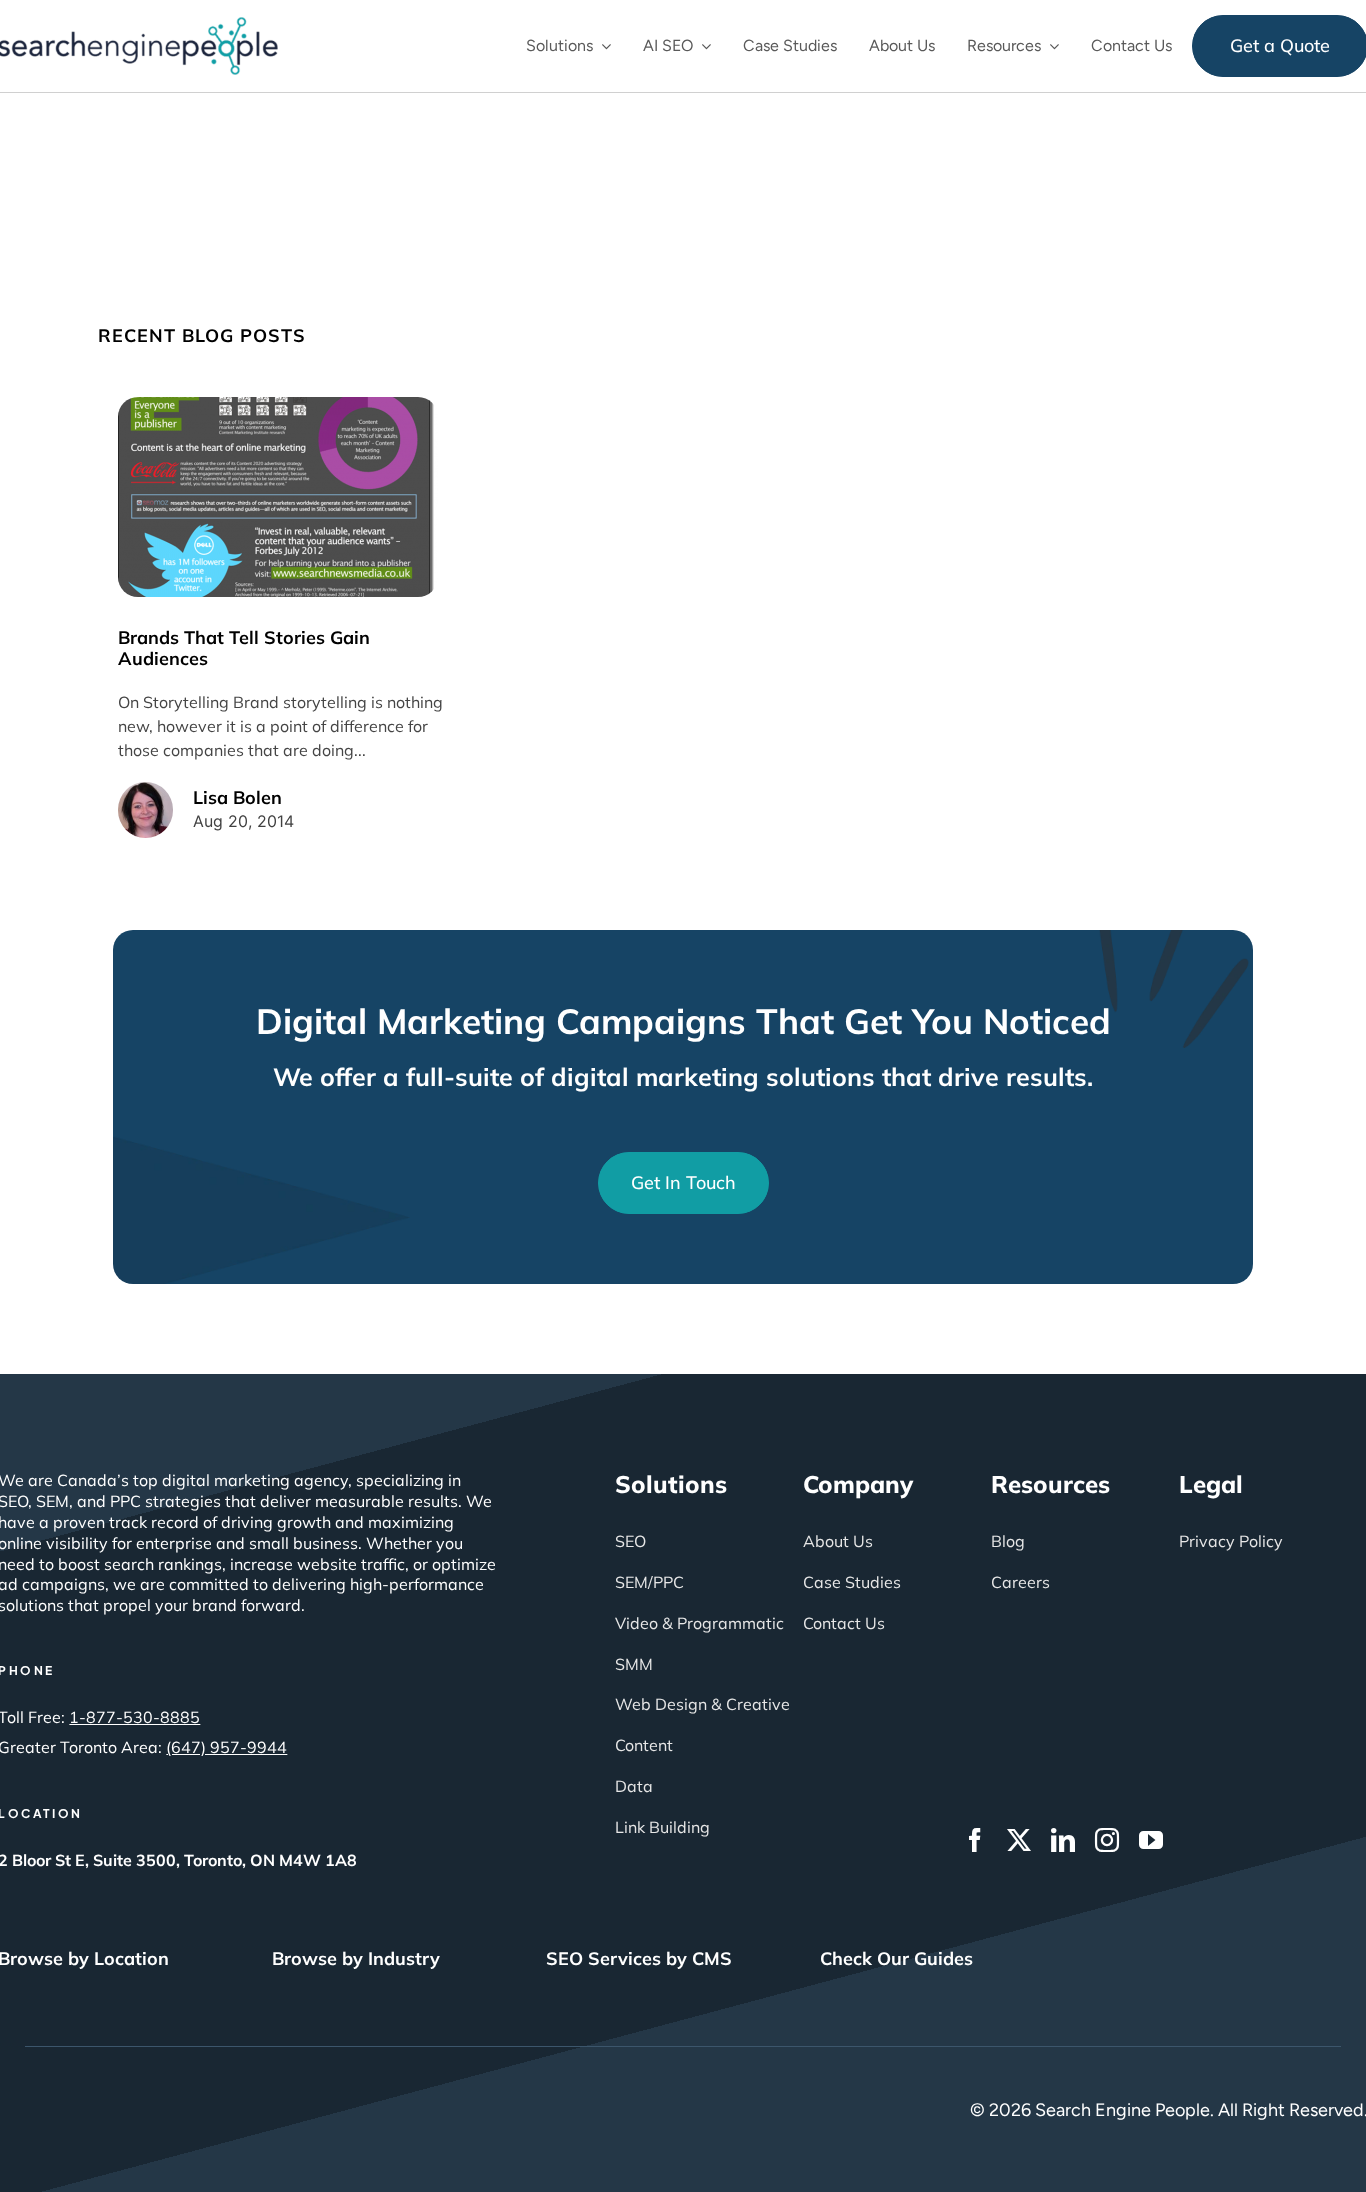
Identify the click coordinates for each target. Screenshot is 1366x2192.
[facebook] (975, 1840)
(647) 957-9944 (226, 1747)
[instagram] (1107, 1840)
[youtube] (1151, 1840)
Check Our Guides (896, 1958)
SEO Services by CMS (639, 1958)
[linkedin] (1063, 1840)
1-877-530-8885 (134, 1717)
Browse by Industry (356, 1958)
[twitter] (1019, 1840)
